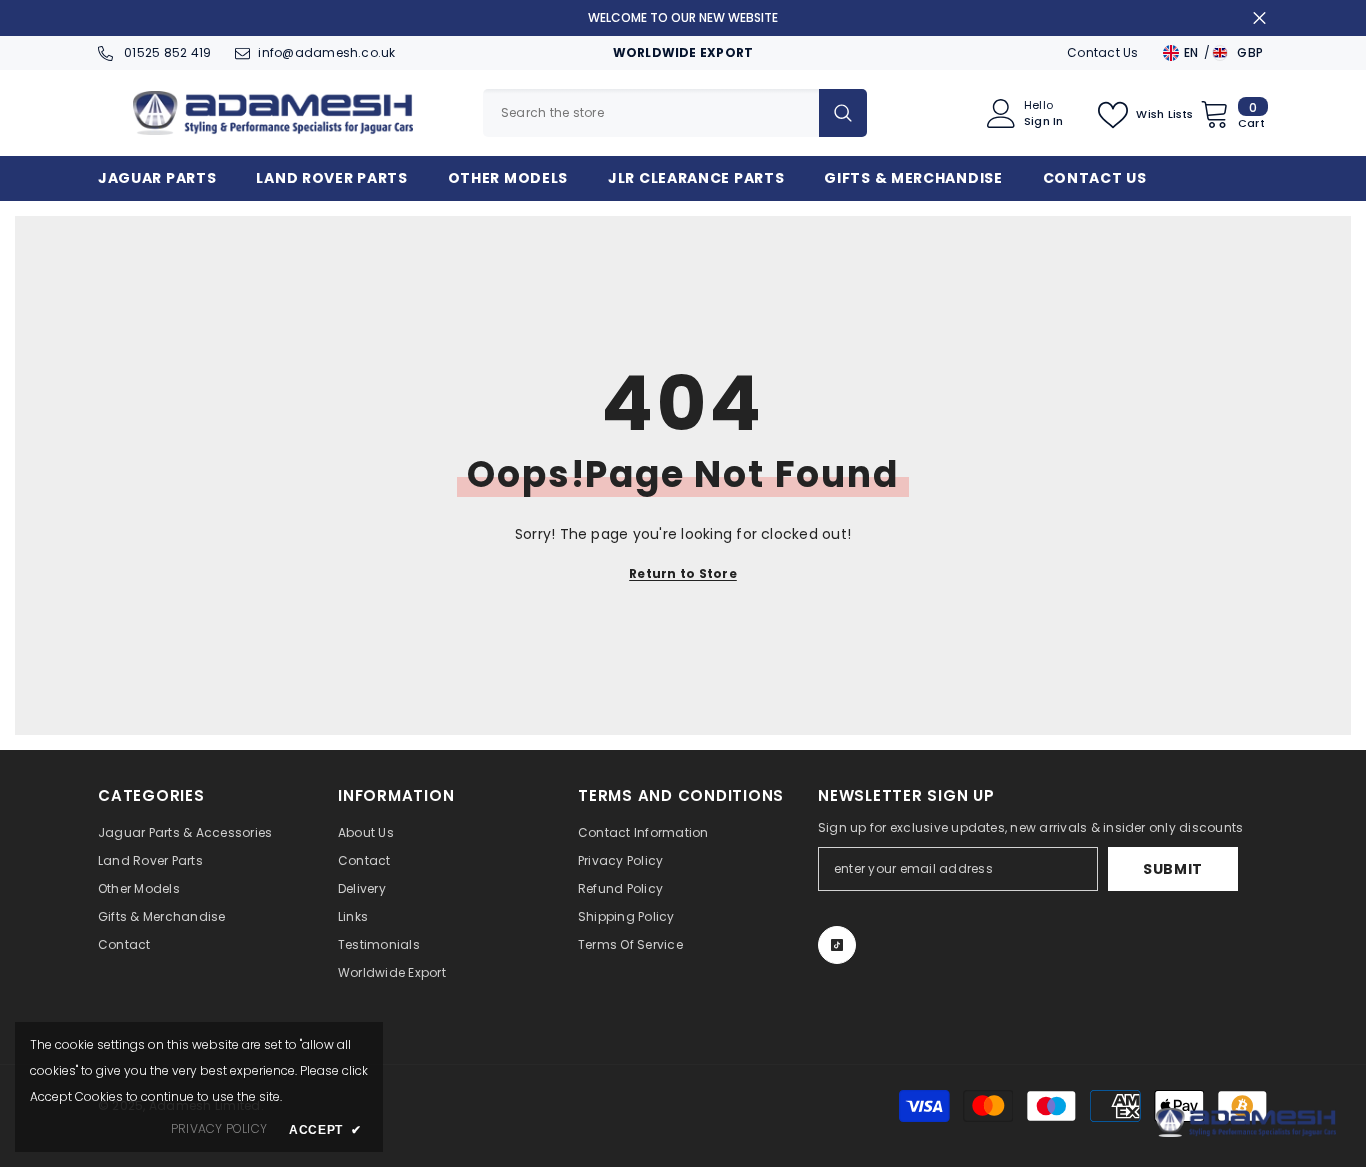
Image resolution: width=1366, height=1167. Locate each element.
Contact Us (1102, 52)
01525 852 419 (166, 52)
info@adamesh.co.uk (326, 52)
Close (1259, 18)
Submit (1173, 869)
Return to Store (683, 573)
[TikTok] (837, 945)
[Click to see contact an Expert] (1246, 1122)
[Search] (675, 113)
